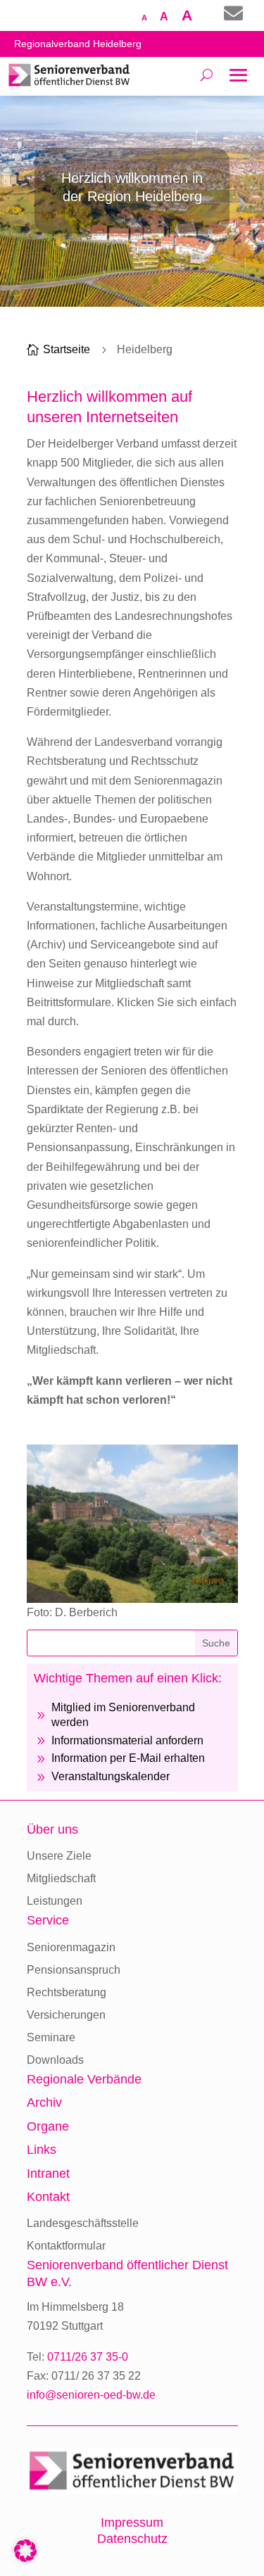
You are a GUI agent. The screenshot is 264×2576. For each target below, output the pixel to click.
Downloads (55, 2060)
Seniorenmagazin (71, 1947)
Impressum (132, 2523)
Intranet (48, 2174)
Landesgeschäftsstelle (83, 2223)
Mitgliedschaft (61, 1878)
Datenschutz (132, 2539)
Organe (48, 2126)
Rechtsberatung (67, 1992)
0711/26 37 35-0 (88, 2357)
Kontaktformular (66, 2246)
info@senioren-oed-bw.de (91, 2395)
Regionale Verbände (84, 2079)
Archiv (44, 2102)
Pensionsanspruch (74, 1970)
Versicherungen (66, 2015)
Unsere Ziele (59, 1856)
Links (42, 2150)
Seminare (51, 2037)
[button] (25, 2551)
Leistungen (55, 1901)
